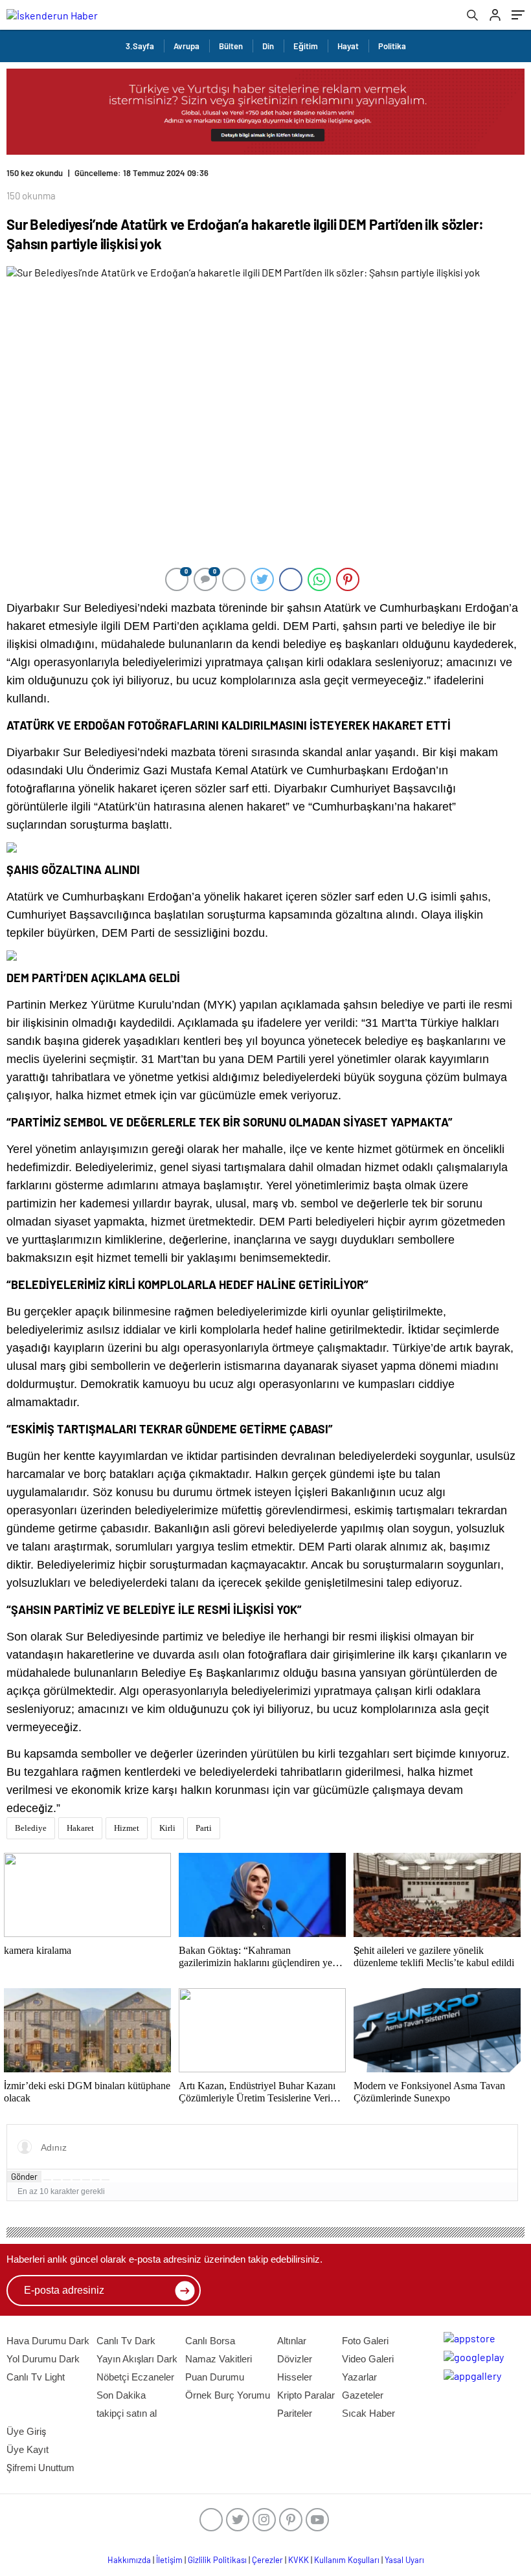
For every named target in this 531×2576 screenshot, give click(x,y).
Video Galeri (368, 2359)
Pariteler (295, 2413)
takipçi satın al (127, 2413)
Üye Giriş (26, 2431)
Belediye (31, 1828)
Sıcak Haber (368, 2413)
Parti (204, 1828)
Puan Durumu (215, 2377)
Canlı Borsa (210, 2341)
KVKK (299, 2560)
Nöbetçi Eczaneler (135, 2377)
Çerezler (267, 2560)
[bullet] (86, 2180)
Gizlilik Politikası (217, 2560)
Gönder (24, 2177)
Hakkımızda (129, 2560)
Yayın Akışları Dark (137, 2359)
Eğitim (306, 46)
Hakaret (80, 1828)
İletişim (169, 2560)
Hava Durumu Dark (48, 2341)
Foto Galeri (365, 2341)
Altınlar (292, 2341)
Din (268, 46)
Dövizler (295, 2359)
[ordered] (76, 2180)
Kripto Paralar (306, 2395)
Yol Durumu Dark (43, 2359)
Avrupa (186, 46)
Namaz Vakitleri (219, 2359)
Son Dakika (121, 2395)
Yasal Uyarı (404, 2560)
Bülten (231, 46)
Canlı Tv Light (36, 2377)
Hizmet (127, 1828)
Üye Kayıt (28, 2449)
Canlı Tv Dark (126, 2341)
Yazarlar (359, 2377)
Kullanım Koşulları (347, 2560)
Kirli (167, 1828)
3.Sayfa (140, 46)
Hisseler (295, 2377)
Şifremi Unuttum (40, 2468)
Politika (392, 46)
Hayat (348, 46)
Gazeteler (363, 2395)
